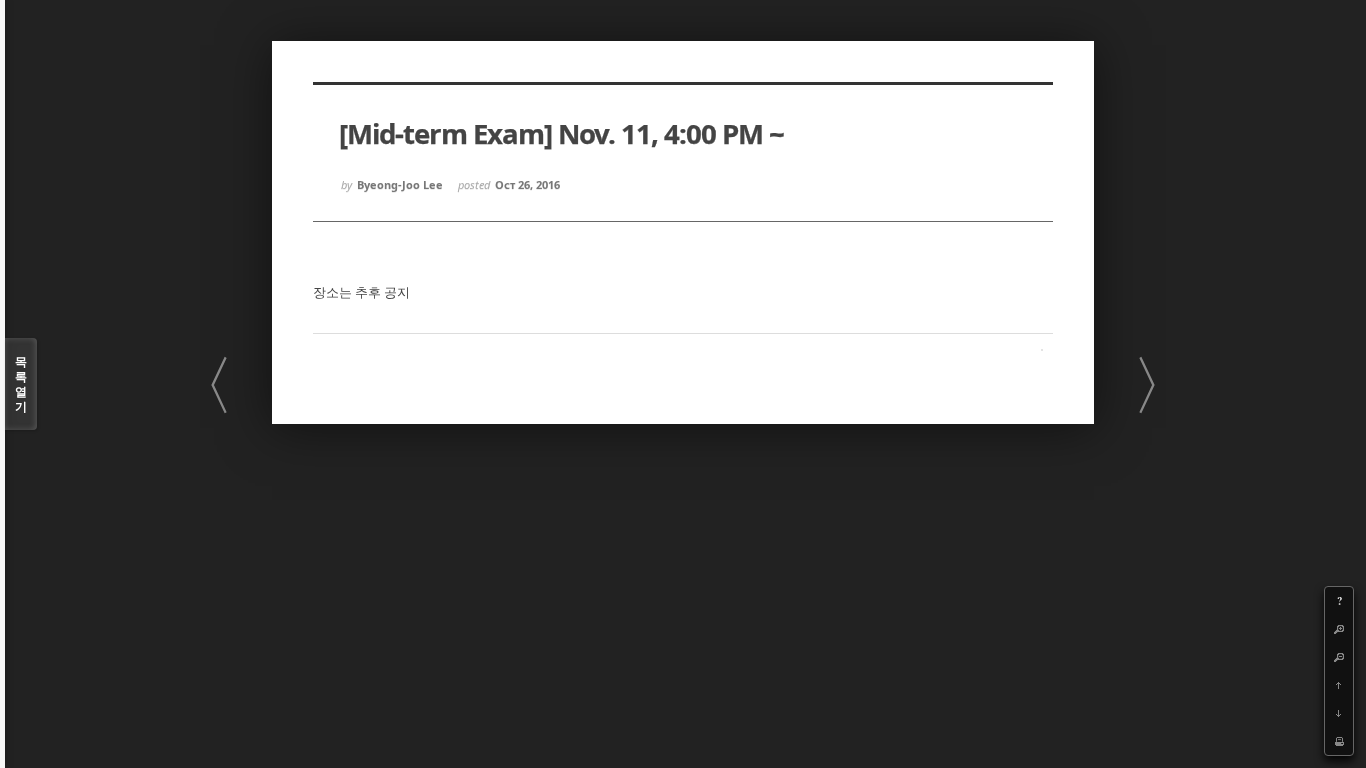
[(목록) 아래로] (1339, 713)
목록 (21, 384)
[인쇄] (1339, 741)
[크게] (1339, 629)
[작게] (1339, 657)
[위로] (1339, 685)
